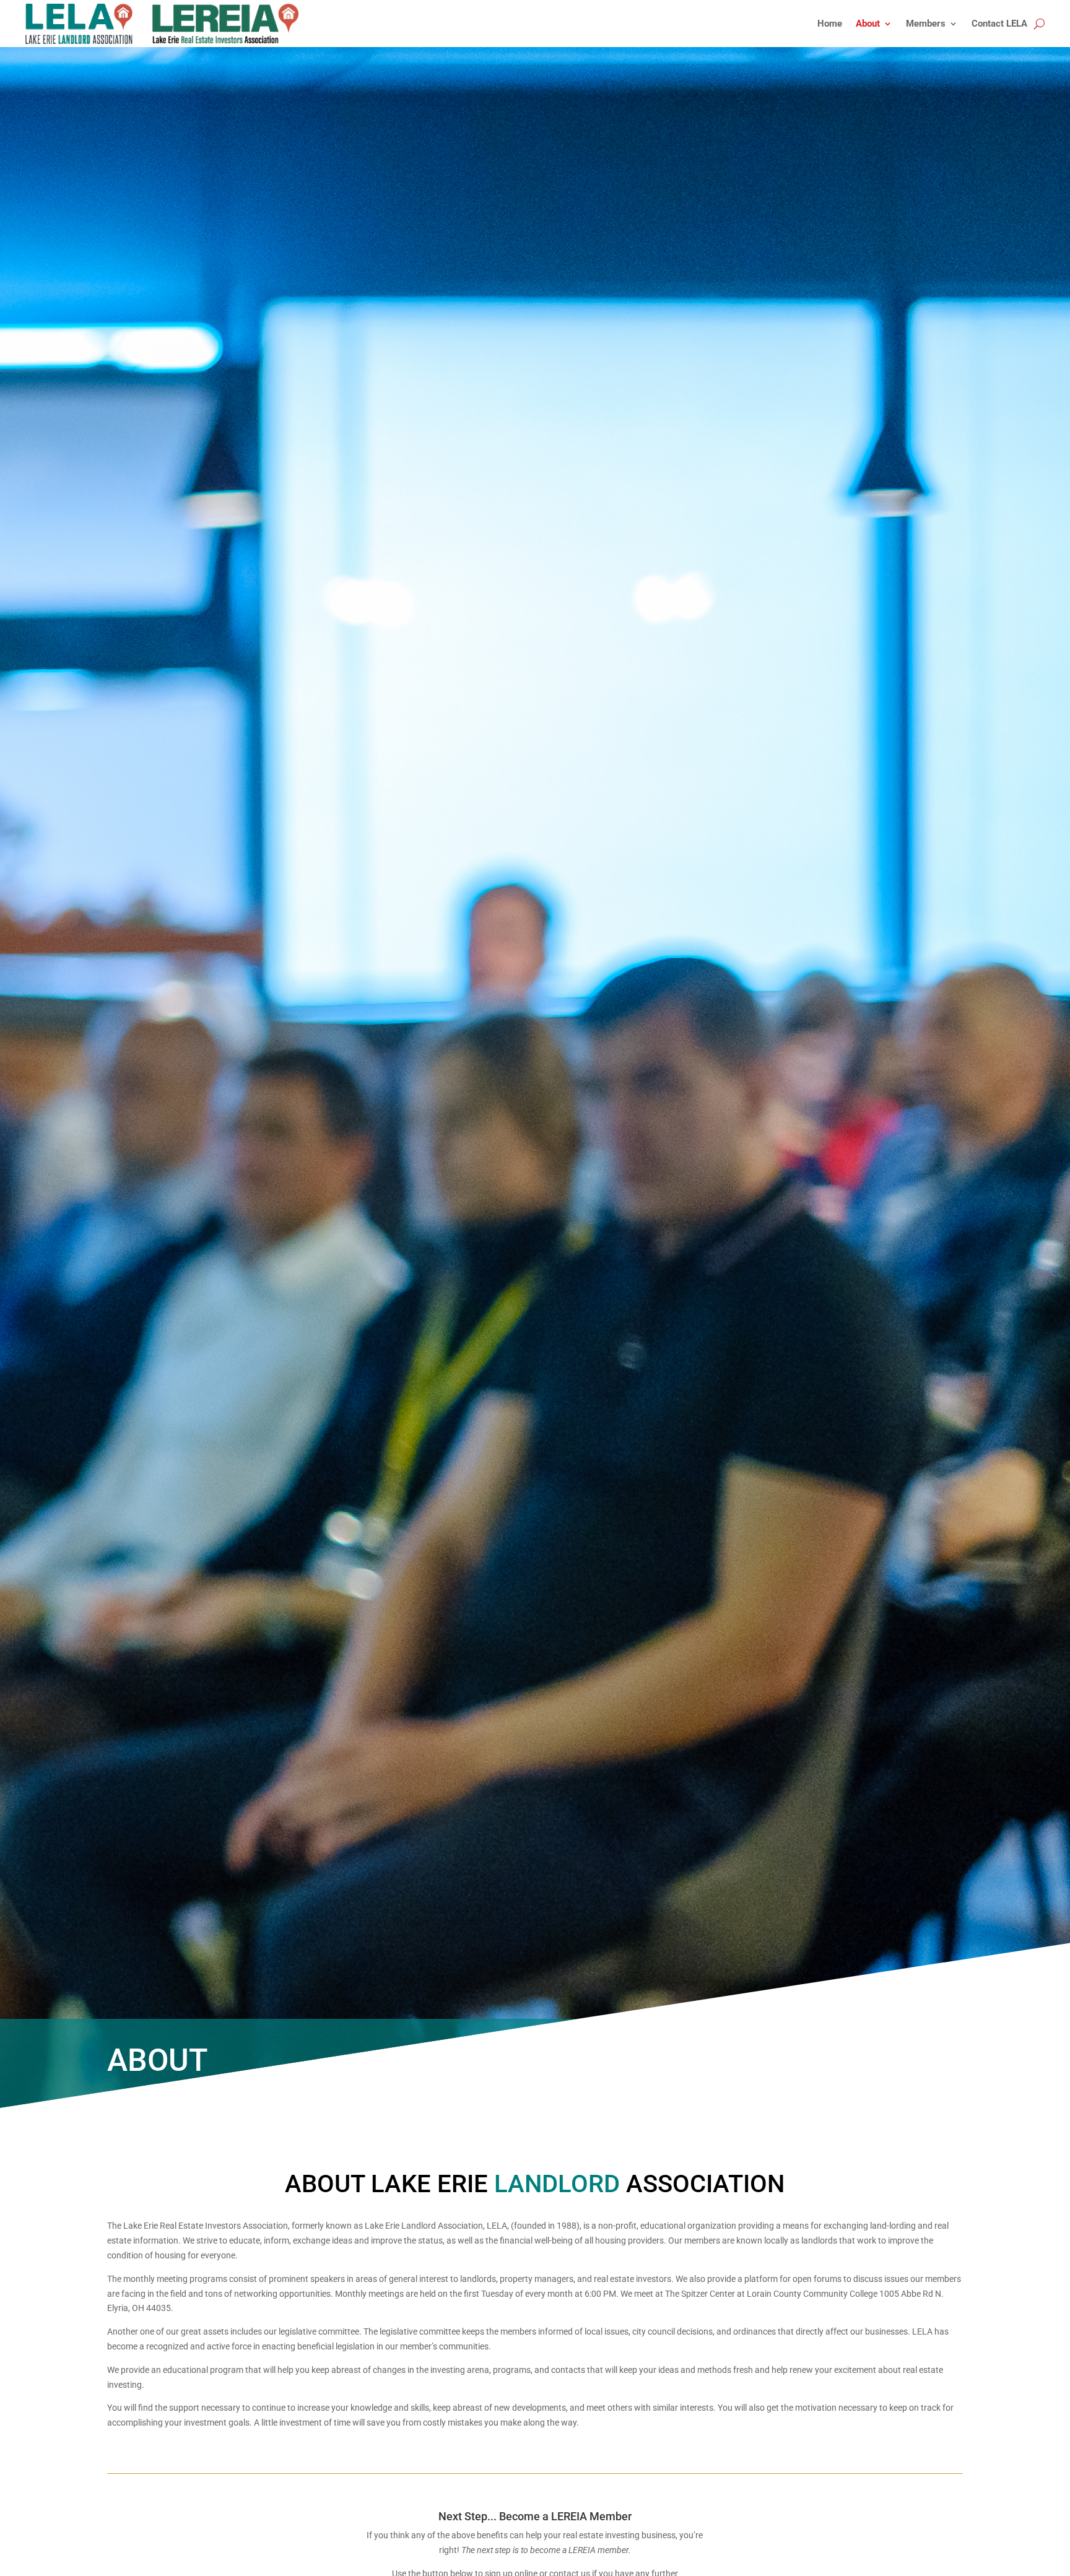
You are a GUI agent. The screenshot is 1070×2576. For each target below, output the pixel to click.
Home (830, 24)
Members (926, 24)
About (868, 24)
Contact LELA (999, 24)
